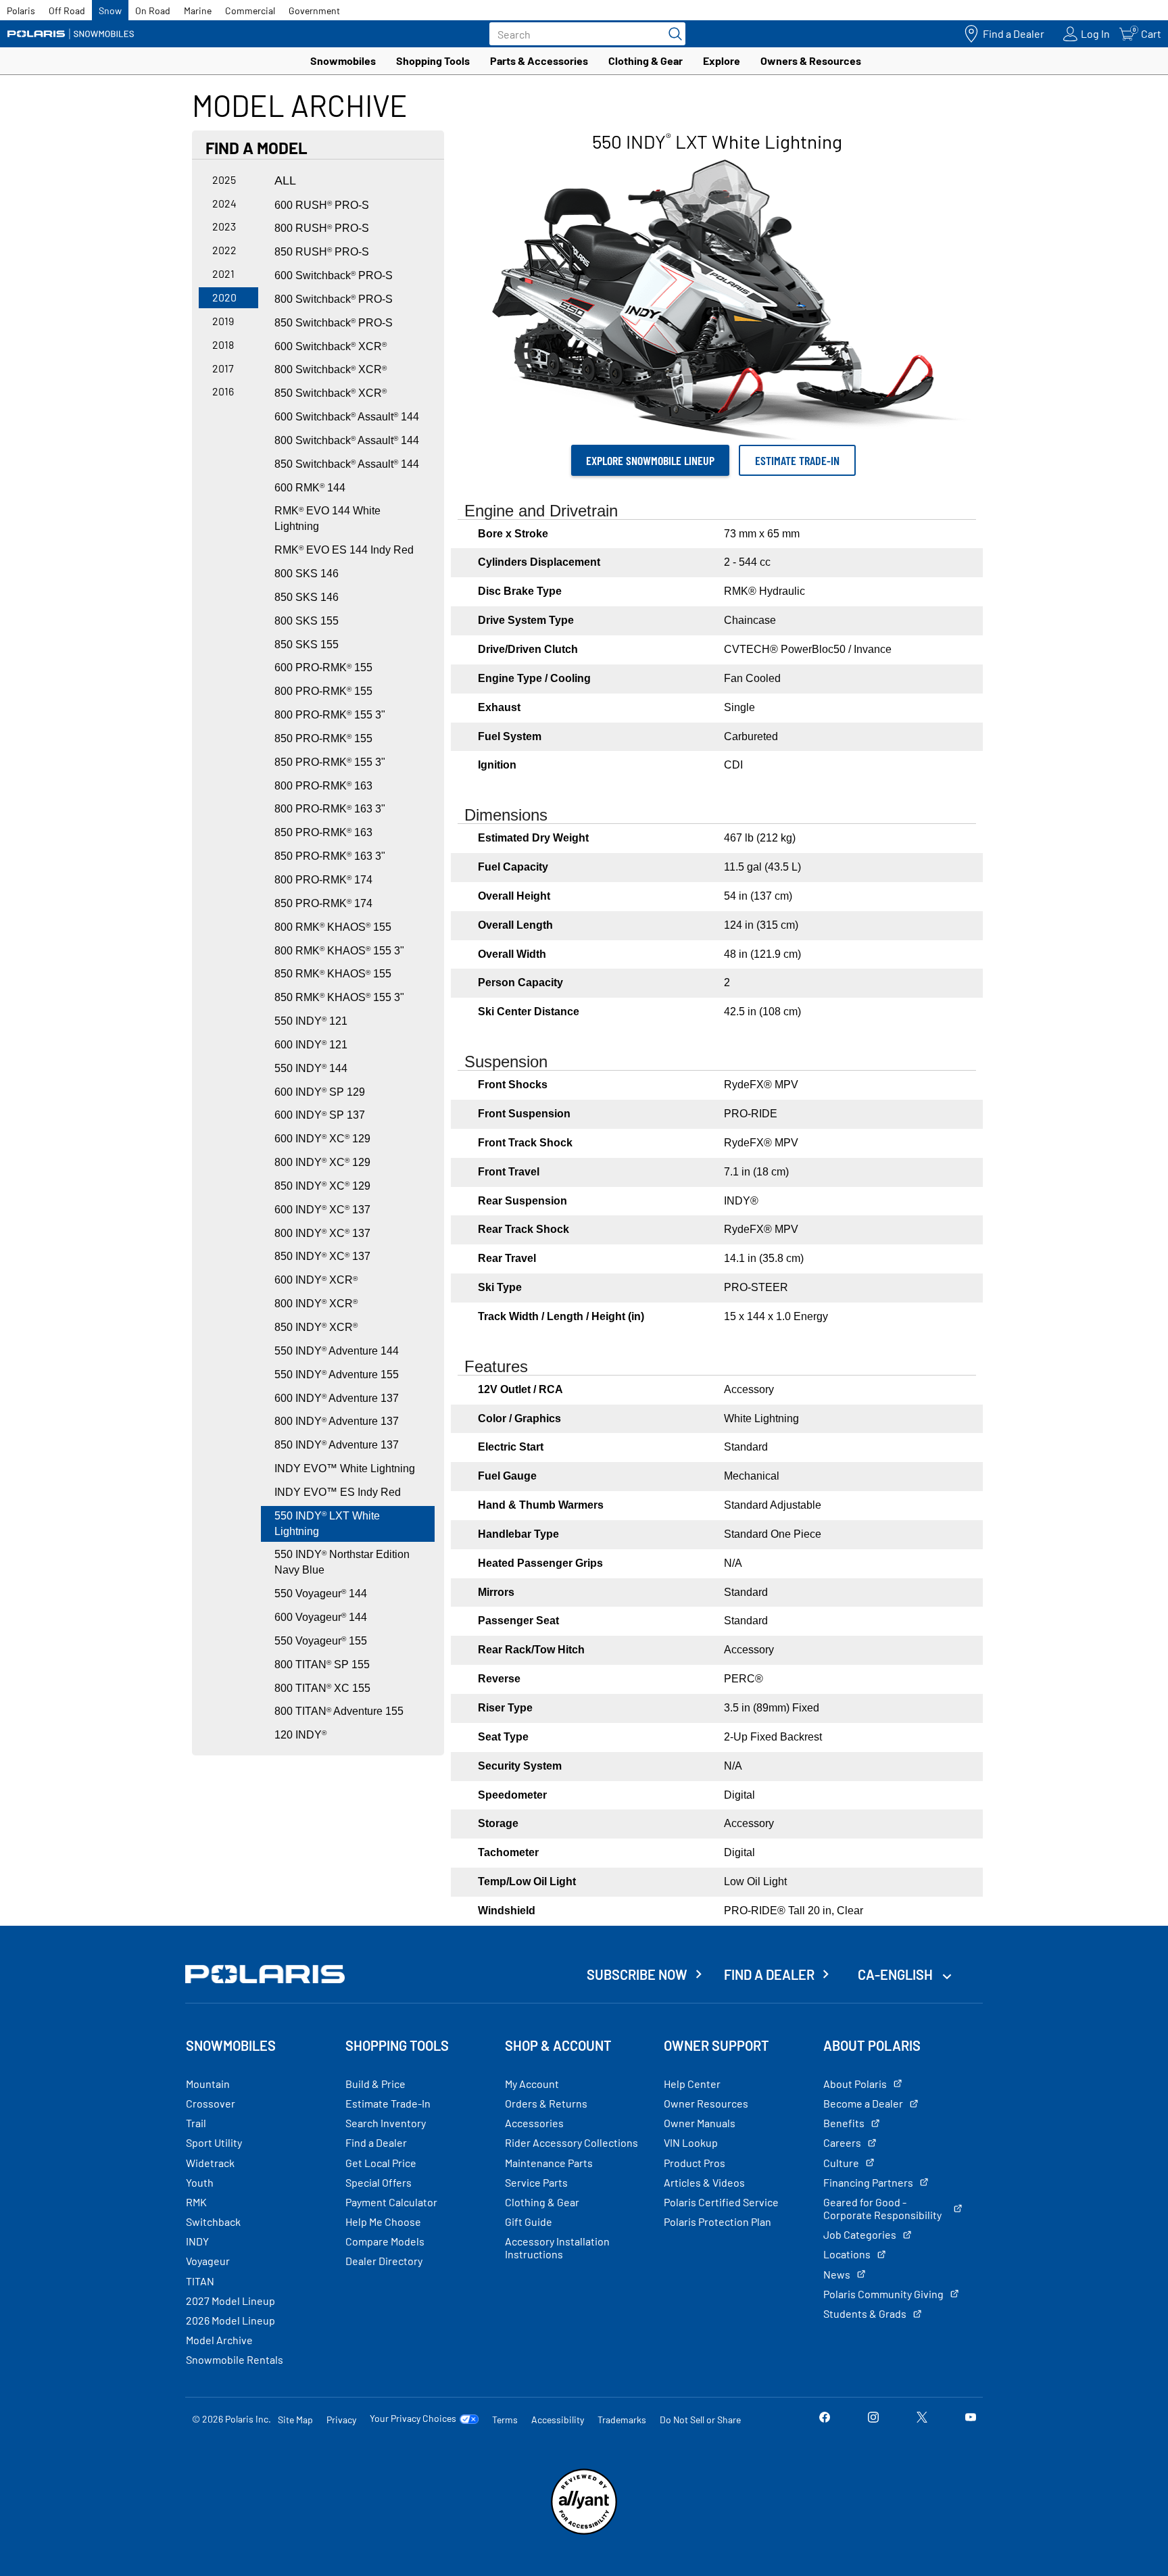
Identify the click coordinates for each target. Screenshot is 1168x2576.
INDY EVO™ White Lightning (345, 1468)
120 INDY (300, 1735)
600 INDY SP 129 (320, 1092)
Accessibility (558, 2420)
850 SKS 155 (307, 645)
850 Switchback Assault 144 (347, 464)
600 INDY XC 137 (322, 1210)
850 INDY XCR (316, 1327)
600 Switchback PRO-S (334, 275)
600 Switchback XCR (331, 346)
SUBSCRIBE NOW (637, 1974)
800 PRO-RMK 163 (323, 786)
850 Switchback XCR (331, 393)
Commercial (250, 10)
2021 (223, 273)
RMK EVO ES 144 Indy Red (344, 550)
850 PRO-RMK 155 (323, 738)
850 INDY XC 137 (322, 1256)
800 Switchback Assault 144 (347, 440)
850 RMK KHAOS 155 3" (339, 997)
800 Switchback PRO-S (334, 299)
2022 (224, 250)
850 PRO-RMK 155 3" (330, 762)
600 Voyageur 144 (321, 1617)
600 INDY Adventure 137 (337, 1398)
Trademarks (622, 2420)
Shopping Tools (433, 60)
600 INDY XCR (316, 1280)
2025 (224, 179)
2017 (223, 368)
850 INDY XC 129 (322, 1186)
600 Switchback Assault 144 (347, 417)
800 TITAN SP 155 (322, 1664)
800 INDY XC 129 (322, 1162)
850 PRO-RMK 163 (323, 832)
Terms (505, 2420)
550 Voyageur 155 (321, 1641)
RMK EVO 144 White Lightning (327, 518)
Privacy (341, 2420)
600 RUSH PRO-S (322, 205)
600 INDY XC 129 (322, 1139)
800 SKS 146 (307, 574)
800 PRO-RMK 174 (323, 880)
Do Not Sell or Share (700, 2420)
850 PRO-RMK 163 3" (330, 856)
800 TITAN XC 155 (322, 1688)
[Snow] (71, 34)
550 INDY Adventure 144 (337, 1351)
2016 (223, 391)
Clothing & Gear (646, 60)
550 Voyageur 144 (321, 1594)
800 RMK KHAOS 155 (333, 927)
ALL (285, 180)
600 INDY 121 (311, 1045)
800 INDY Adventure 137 (337, 1421)
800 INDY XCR (316, 1304)
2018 (223, 344)
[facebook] (825, 2419)
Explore (722, 60)
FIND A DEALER (769, 1974)
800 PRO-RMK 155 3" (330, 715)
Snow (110, 10)
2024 (224, 203)
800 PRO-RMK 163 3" (330, 809)
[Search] (672, 34)
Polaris (21, 10)
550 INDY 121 (311, 1021)
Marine (198, 10)
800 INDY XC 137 (322, 1233)
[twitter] (922, 2419)
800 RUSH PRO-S (322, 228)
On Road (153, 10)
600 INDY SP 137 (320, 1115)
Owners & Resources (811, 60)
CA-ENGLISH (897, 1974)
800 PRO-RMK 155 (323, 691)
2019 (223, 321)
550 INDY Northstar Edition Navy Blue (342, 1562)
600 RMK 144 (310, 488)
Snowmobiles (343, 60)
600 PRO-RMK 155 (323, 667)
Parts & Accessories (539, 60)
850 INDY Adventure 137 (337, 1445)
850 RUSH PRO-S (322, 252)
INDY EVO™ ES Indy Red (338, 1492)
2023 (224, 226)
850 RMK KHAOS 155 (333, 974)
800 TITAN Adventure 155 (339, 1711)
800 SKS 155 (307, 621)
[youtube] (971, 2419)
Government (314, 10)
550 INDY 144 (311, 1068)
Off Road (67, 10)
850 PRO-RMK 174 (323, 903)
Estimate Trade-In (797, 460)
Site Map (295, 2420)
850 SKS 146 (307, 597)
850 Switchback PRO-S (334, 323)
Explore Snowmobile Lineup (650, 460)
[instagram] (873, 2419)
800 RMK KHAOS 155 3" (339, 951)
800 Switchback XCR (331, 369)
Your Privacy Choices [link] (413, 2419)
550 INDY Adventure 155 (337, 1375)
